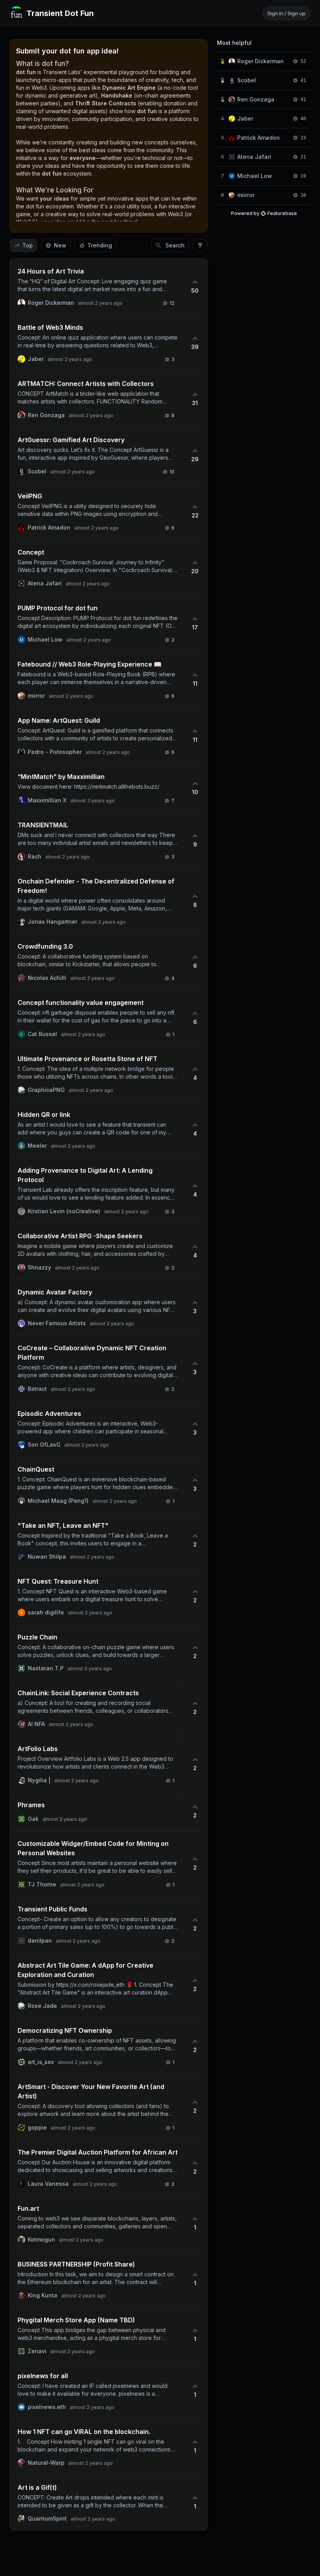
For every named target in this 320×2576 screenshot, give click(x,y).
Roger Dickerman (260, 61)
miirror (246, 195)
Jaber (245, 118)
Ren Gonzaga (256, 99)
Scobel (247, 80)
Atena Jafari (254, 157)
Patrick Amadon (259, 138)
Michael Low (255, 176)
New (60, 245)
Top (28, 245)
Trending (100, 245)
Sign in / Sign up (286, 13)
